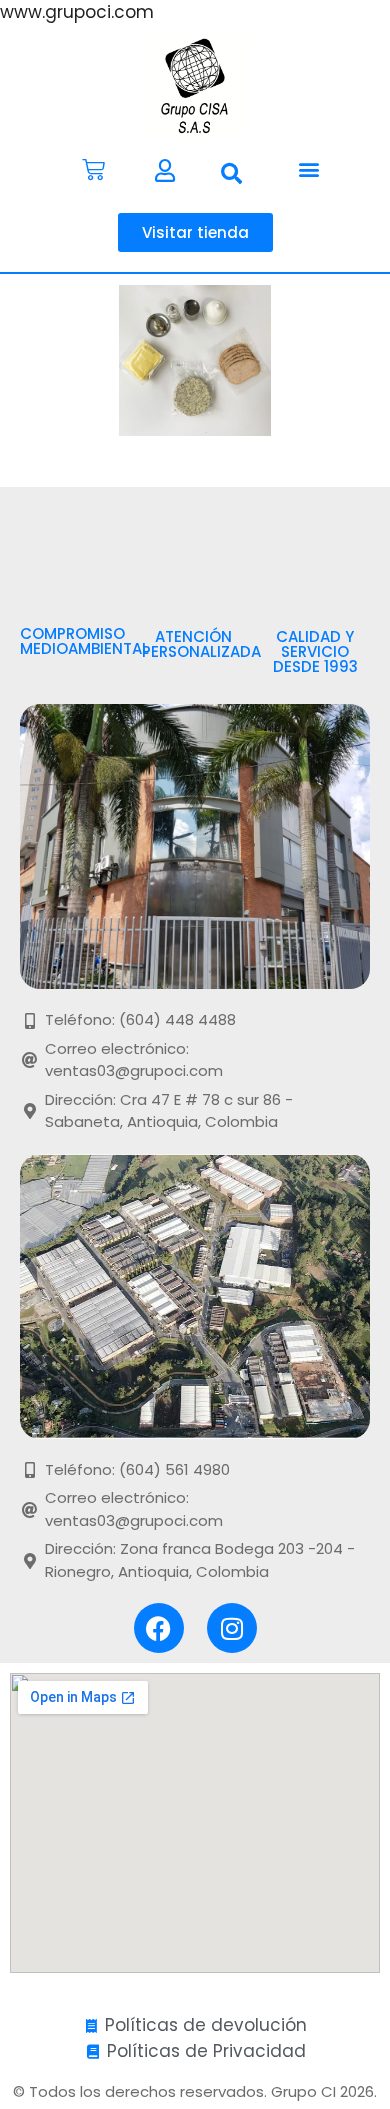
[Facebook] (159, 1628)
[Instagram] (232, 1628)
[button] (231, 174)
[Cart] (93, 169)
